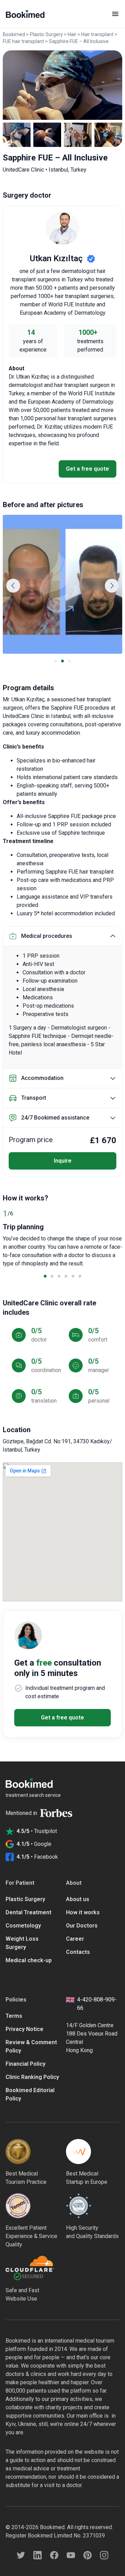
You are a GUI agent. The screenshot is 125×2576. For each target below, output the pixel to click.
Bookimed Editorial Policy (30, 2094)
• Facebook (37, 1857)
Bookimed (14, 34)
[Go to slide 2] (62, 661)
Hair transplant (97, 34)
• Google (34, 1844)
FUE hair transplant (23, 41)
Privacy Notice (24, 2029)
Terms (14, 2016)
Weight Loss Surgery (22, 1943)
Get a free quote (87, 469)
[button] (13, 586)
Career (75, 1939)
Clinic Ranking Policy (32, 2077)
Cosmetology (23, 1926)
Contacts (78, 1952)
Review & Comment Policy (31, 2046)
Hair (72, 34)
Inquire (63, 1161)
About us (78, 1899)
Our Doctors (82, 1926)
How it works (83, 1912)
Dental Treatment (28, 1912)
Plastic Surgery (46, 34)
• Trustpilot (37, 1831)
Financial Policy (26, 2064)
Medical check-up (29, 1960)
